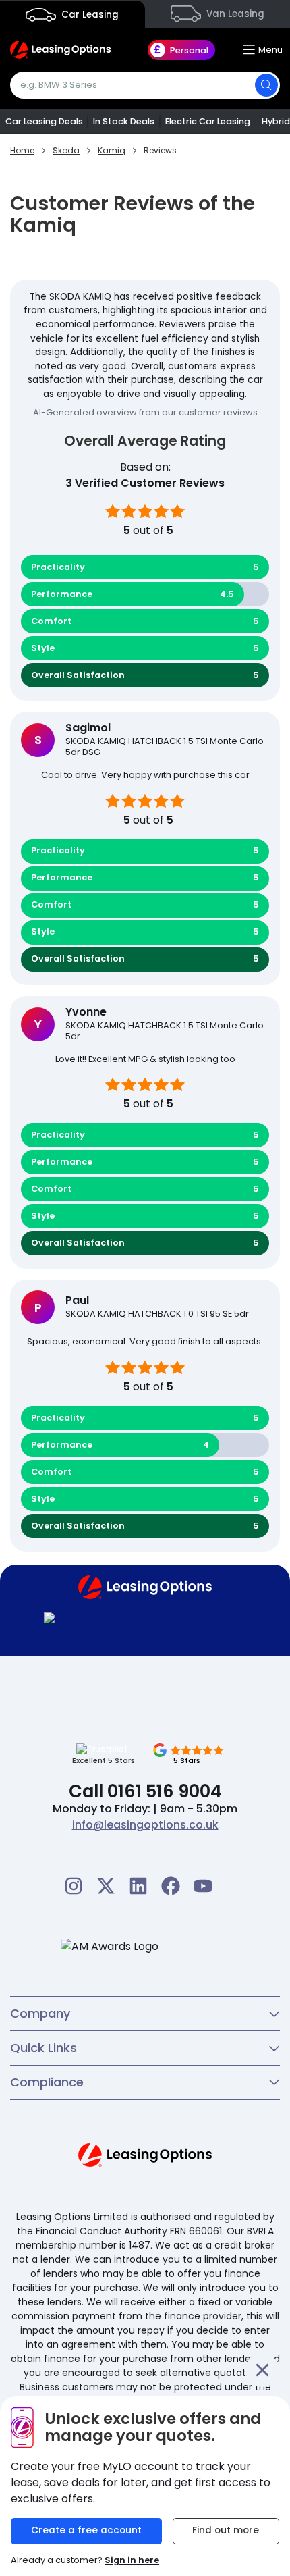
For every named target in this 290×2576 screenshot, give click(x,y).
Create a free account (86, 2530)
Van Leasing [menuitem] (234, 14)
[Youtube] (203, 1886)
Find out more (226, 2530)
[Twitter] (106, 1886)
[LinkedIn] (138, 1886)
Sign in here (132, 2560)
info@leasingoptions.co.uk (145, 1825)
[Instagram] (74, 1886)
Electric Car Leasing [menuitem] (208, 121)
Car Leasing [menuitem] (89, 15)
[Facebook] (171, 1886)
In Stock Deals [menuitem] (124, 121)
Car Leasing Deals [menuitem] (44, 121)
